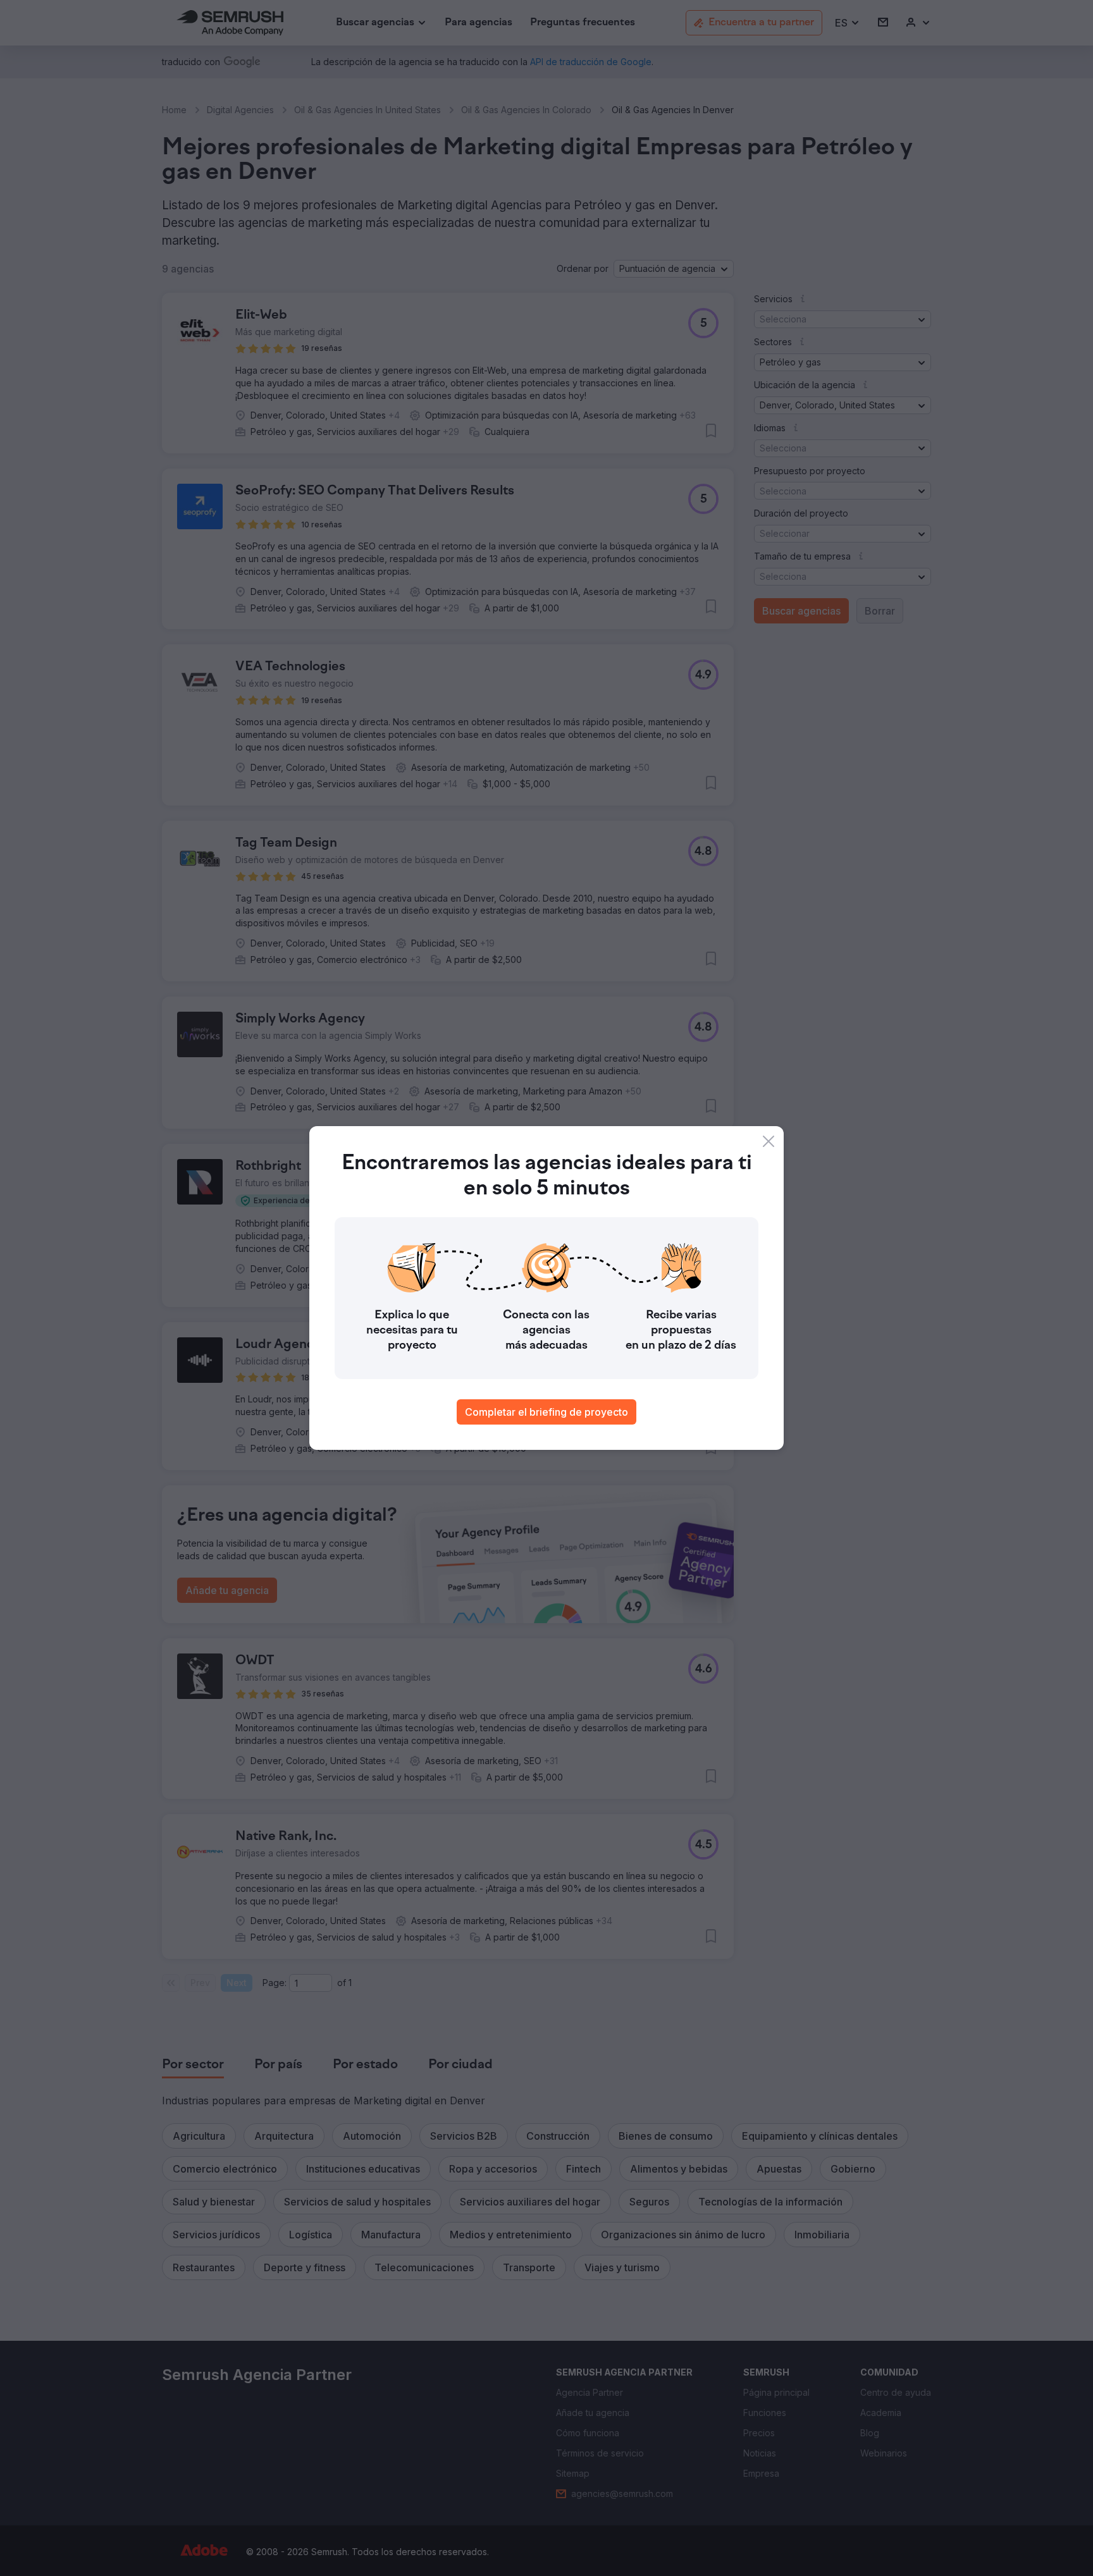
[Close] (769, 1141)
